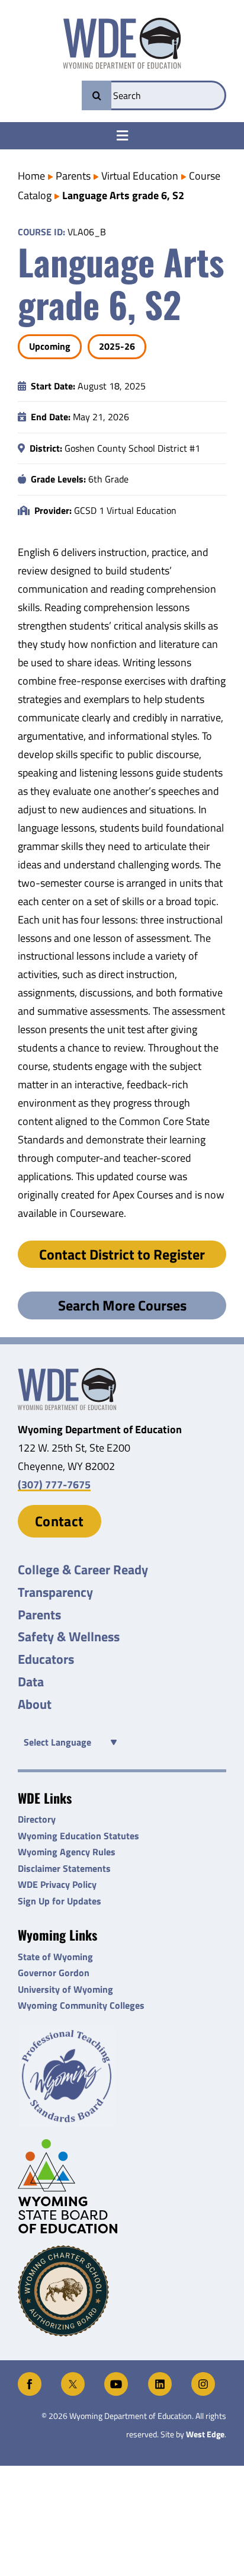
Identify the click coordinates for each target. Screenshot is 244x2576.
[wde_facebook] (30, 2377)
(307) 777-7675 (54, 1484)
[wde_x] (73, 2377)
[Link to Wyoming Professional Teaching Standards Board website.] (122, 2077)
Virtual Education (140, 176)
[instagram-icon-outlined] (203, 2377)
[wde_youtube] (116, 2377)
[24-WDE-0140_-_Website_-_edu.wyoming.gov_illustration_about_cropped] (67, 1373)
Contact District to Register (122, 1254)
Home (31, 176)
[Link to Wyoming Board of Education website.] (122, 2186)
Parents (73, 176)
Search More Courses (122, 1305)
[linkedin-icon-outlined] (160, 2377)
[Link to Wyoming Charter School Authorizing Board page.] (122, 2291)
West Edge (205, 2434)
